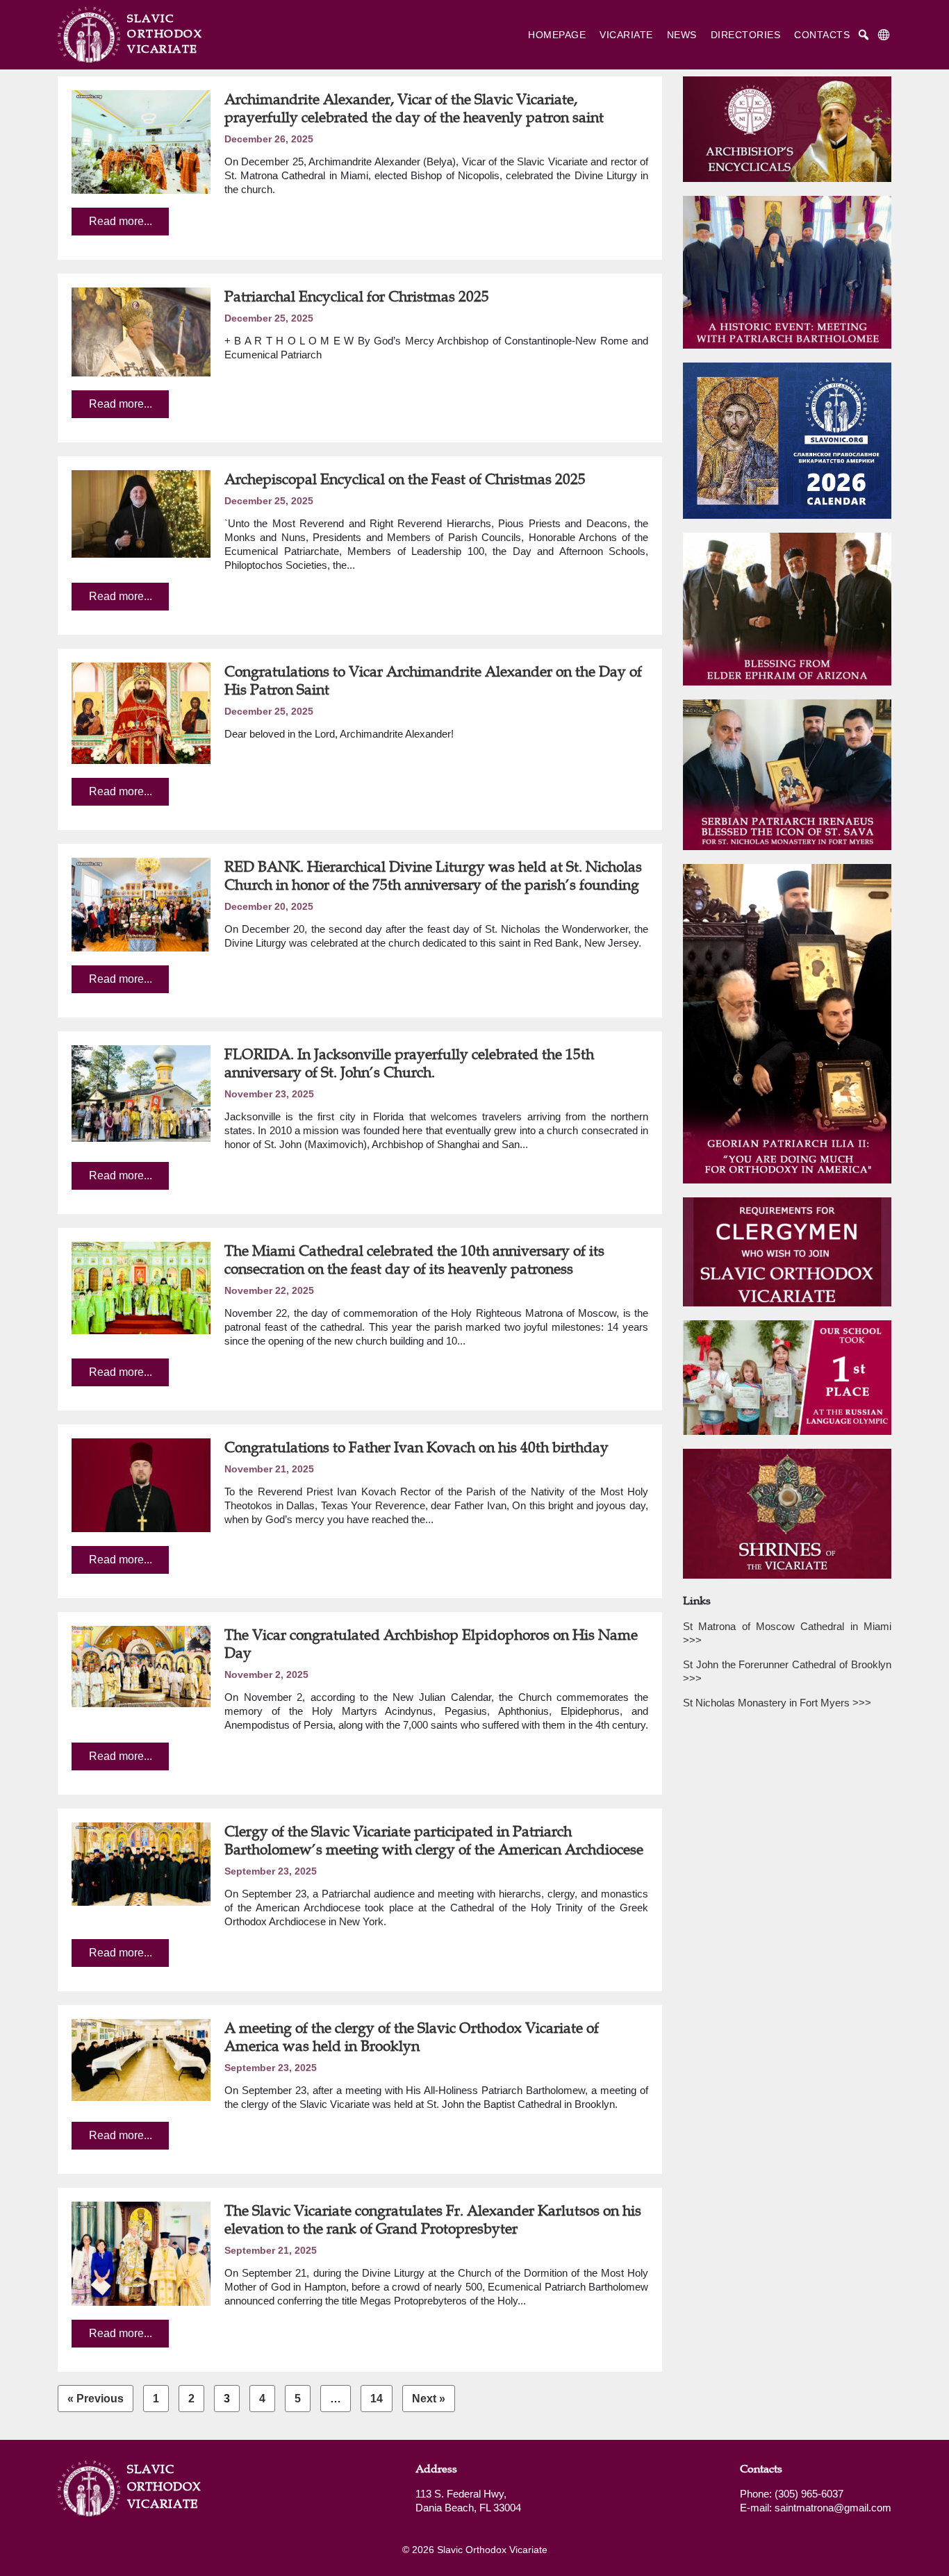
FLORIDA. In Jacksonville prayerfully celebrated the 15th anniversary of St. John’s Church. (409, 1063)
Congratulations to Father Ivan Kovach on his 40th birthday (416, 1447)
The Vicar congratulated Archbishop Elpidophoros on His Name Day (431, 1644)
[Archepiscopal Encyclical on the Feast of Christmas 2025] (141, 514)
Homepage (557, 35)
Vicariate (626, 35)
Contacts (822, 35)
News (682, 35)
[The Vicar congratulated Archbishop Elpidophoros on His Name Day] (141, 1667)
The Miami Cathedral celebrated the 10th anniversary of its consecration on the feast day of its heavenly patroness (414, 1260)
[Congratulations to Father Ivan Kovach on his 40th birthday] (141, 1485)
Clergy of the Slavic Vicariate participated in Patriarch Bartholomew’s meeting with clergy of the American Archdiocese (434, 1840)
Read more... (121, 221)
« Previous (96, 2399)
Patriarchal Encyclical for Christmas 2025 (357, 296)
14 (377, 2399)
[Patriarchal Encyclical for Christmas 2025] (141, 332)
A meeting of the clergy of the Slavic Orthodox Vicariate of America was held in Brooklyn (412, 2037)
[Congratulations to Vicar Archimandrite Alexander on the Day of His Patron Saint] (141, 713)
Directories (746, 35)
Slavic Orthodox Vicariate (162, 2486)
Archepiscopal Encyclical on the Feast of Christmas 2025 (405, 479)
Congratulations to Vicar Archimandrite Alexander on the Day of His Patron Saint (433, 680)
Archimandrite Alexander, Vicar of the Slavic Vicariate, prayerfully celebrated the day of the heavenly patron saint (414, 108)
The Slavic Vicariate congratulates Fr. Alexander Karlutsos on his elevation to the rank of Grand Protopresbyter (433, 2219)
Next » (429, 2399)
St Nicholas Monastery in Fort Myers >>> (777, 1703)
